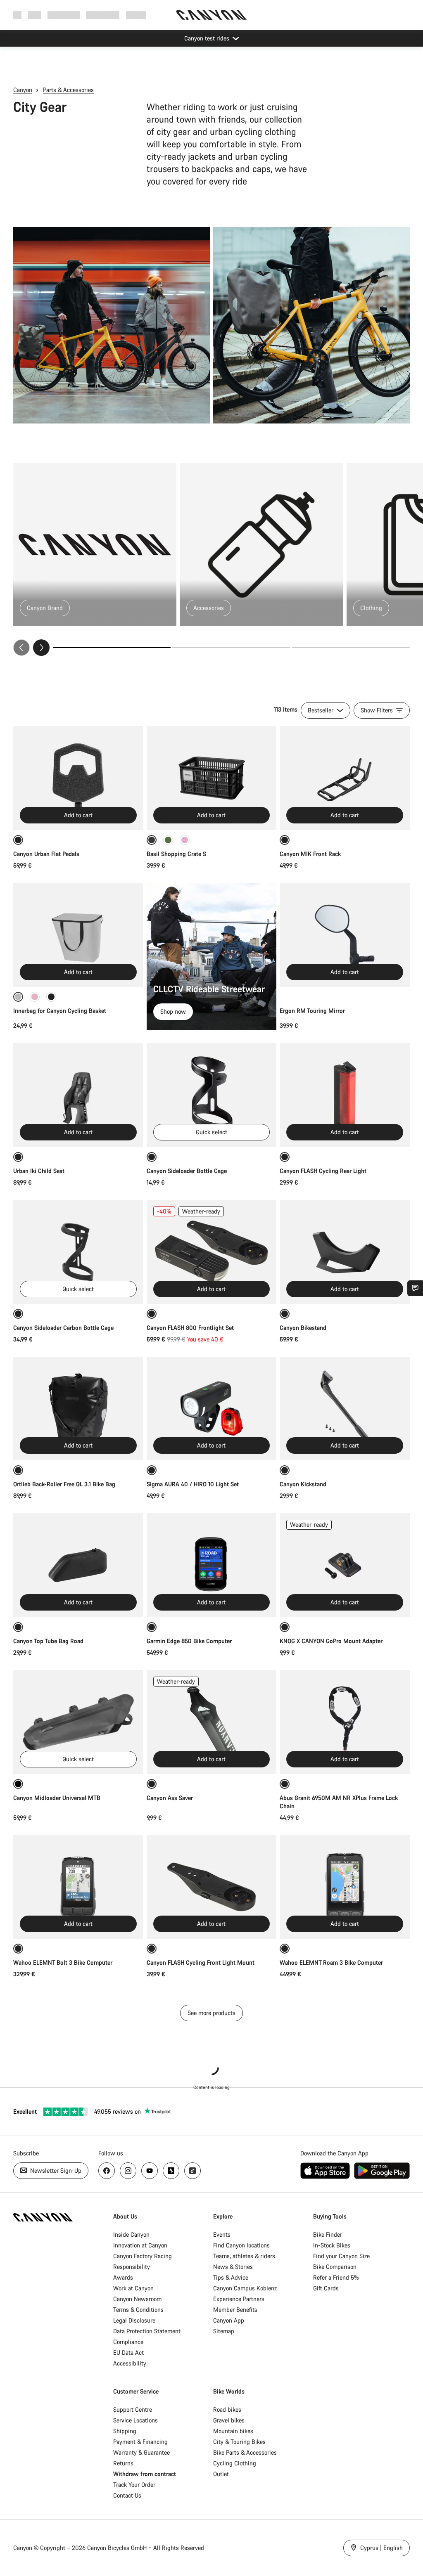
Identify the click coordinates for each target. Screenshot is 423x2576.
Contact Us (127, 2495)
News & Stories (233, 2267)
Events (222, 2234)
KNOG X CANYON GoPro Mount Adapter (331, 1641)
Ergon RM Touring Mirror (312, 1011)
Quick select (211, 1132)
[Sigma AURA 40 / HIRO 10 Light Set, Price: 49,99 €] (212, 1409)
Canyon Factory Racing (143, 2256)
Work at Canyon (133, 2288)
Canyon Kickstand (303, 1484)
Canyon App (229, 2320)
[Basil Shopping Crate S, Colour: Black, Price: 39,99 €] (212, 778)
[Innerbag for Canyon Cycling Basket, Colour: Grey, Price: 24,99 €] (78, 935)
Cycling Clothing (235, 2463)
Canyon (23, 90)
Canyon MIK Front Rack (310, 854)
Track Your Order (134, 2485)
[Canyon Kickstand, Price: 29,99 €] (345, 1409)
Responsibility (132, 2267)
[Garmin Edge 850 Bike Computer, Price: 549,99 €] (212, 1565)
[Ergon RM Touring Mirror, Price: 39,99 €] (345, 935)
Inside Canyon (131, 2234)
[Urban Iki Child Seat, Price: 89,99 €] (78, 1095)
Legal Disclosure (134, 2320)
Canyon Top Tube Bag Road (48, 1641)
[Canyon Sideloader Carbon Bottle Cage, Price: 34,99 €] (78, 1252)
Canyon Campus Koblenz (245, 2288)
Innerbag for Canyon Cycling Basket (60, 1011)
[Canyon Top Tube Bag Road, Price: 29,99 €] (78, 1565)
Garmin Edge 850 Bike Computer (189, 1641)
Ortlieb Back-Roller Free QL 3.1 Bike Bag (64, 1484)
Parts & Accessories (68, 90)
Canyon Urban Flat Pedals (46, 854)
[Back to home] (211, 15)
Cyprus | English (381, 2548)
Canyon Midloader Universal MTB (57, 1798)
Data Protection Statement (147, 2331)
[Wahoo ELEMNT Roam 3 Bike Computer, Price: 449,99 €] (345, 1887)
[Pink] (185, 840)
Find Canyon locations (241, 2245)
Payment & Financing (140, 2442)
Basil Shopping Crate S (176, 854)
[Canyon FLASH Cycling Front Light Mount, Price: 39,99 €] (212, 1887)
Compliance (128, 2342)
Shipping (125, 2431)
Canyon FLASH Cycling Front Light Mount (201, 1962)
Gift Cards (326, 2288)
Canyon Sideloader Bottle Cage (187, 1171)
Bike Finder (328, 2234)
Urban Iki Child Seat (39, 1171)
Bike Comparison (335, 2267)
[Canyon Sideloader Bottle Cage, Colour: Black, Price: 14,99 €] (212, 1095)
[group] (211, 559)
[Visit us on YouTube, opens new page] (150, 2171)
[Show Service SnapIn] (415, 1288)
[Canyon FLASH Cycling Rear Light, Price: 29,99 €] (345, 1095)
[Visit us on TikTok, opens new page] (192, 2171)
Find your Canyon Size (341, 2256)
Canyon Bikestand (303, 1328)
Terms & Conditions (138, 2310)
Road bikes (227, 2409)
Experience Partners (239, 2299)
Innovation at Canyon (140, 2245)
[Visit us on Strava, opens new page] (171, 2171)
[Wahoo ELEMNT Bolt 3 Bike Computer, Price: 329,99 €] (78, 1887)
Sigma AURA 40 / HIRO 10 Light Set (193, 1484)
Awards (123, 2277)
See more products (211, 2013)
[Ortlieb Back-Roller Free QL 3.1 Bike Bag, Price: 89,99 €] (78, 1409)
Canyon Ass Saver (170, 1798)
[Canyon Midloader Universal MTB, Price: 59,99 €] (78, 1722)
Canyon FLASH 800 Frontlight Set (190, 1328)
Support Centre (133, 2409)
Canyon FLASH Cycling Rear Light (323, 1171)
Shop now (173, 1011)
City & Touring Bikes (239, 2442)
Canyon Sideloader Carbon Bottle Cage (63, 1328)
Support (136, 15)
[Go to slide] (231, 648)
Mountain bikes (233, 2431)
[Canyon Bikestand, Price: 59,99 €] (345, 1252)
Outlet (221, 2474)
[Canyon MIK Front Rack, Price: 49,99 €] (345, 778)
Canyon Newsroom (137, 2299)
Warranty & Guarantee (141, 2452)
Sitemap (224, 2331)
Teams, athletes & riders (244, 2256)
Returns (123, 2463)
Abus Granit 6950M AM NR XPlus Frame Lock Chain (339, 1802)
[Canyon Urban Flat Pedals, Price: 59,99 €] (78, 778)
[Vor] (41, 648)
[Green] (168, 840)
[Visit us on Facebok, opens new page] (107, 2171)
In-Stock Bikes (332, 2245)
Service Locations (135, 2420)
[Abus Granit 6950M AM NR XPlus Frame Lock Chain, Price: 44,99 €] (345, 1722)
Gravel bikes (229, 2420)
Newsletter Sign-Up (55, 2170)
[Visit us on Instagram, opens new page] (128, 2171)
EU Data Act (128, 2352)
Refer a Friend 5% (336, 2277)
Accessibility (130, 2363)
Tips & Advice (231, 2277)
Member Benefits (235, 2310)
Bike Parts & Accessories (245, 2452)
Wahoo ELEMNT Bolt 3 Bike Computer (63, 1962)
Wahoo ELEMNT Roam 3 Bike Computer (331, 1962)
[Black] (51, 997)
